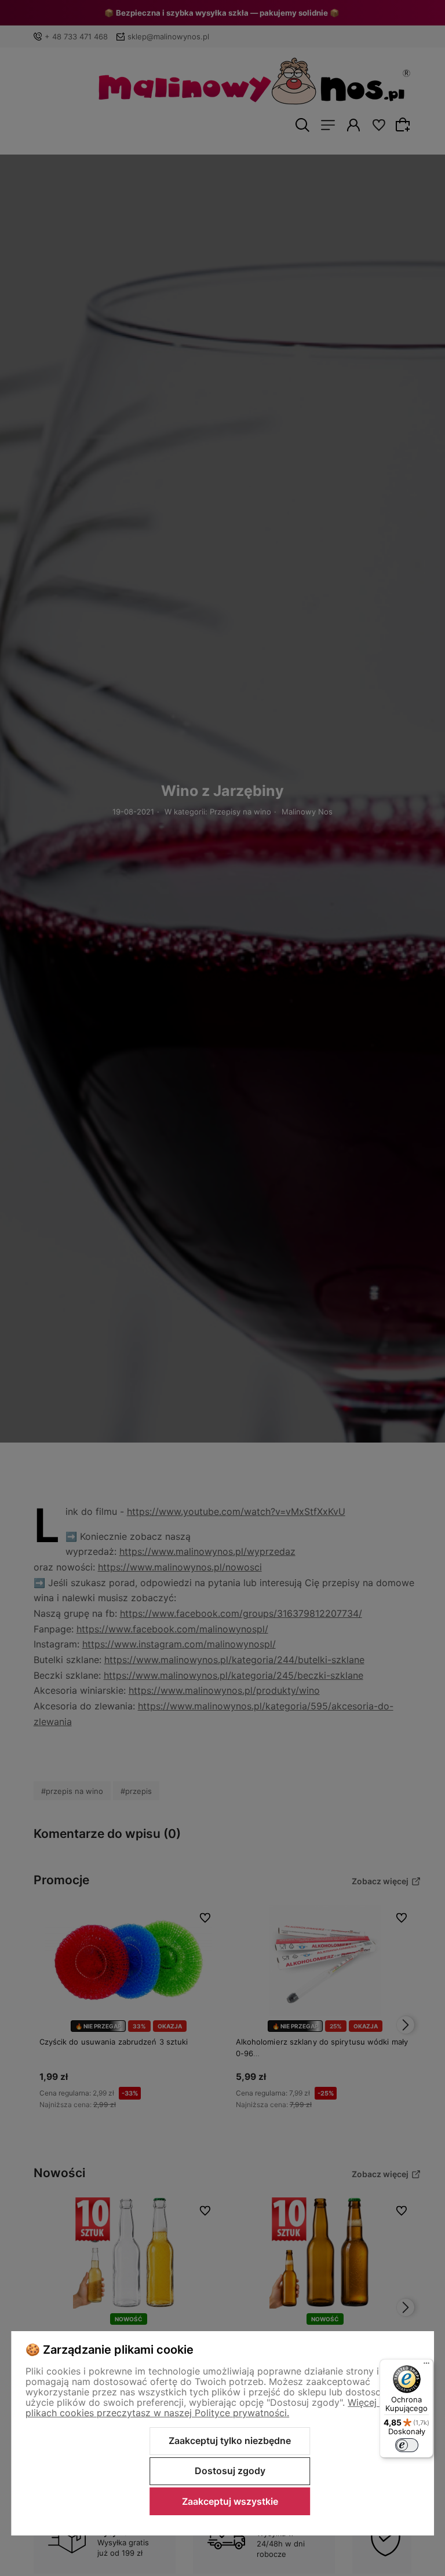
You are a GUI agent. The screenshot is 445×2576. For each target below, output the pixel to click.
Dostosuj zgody (230, 2471)
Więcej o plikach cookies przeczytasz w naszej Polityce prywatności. (205, 2408)
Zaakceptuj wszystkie (230, 2501)
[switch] (407, 2445)
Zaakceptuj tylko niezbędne (230, 2441)
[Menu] (426, 2366)
